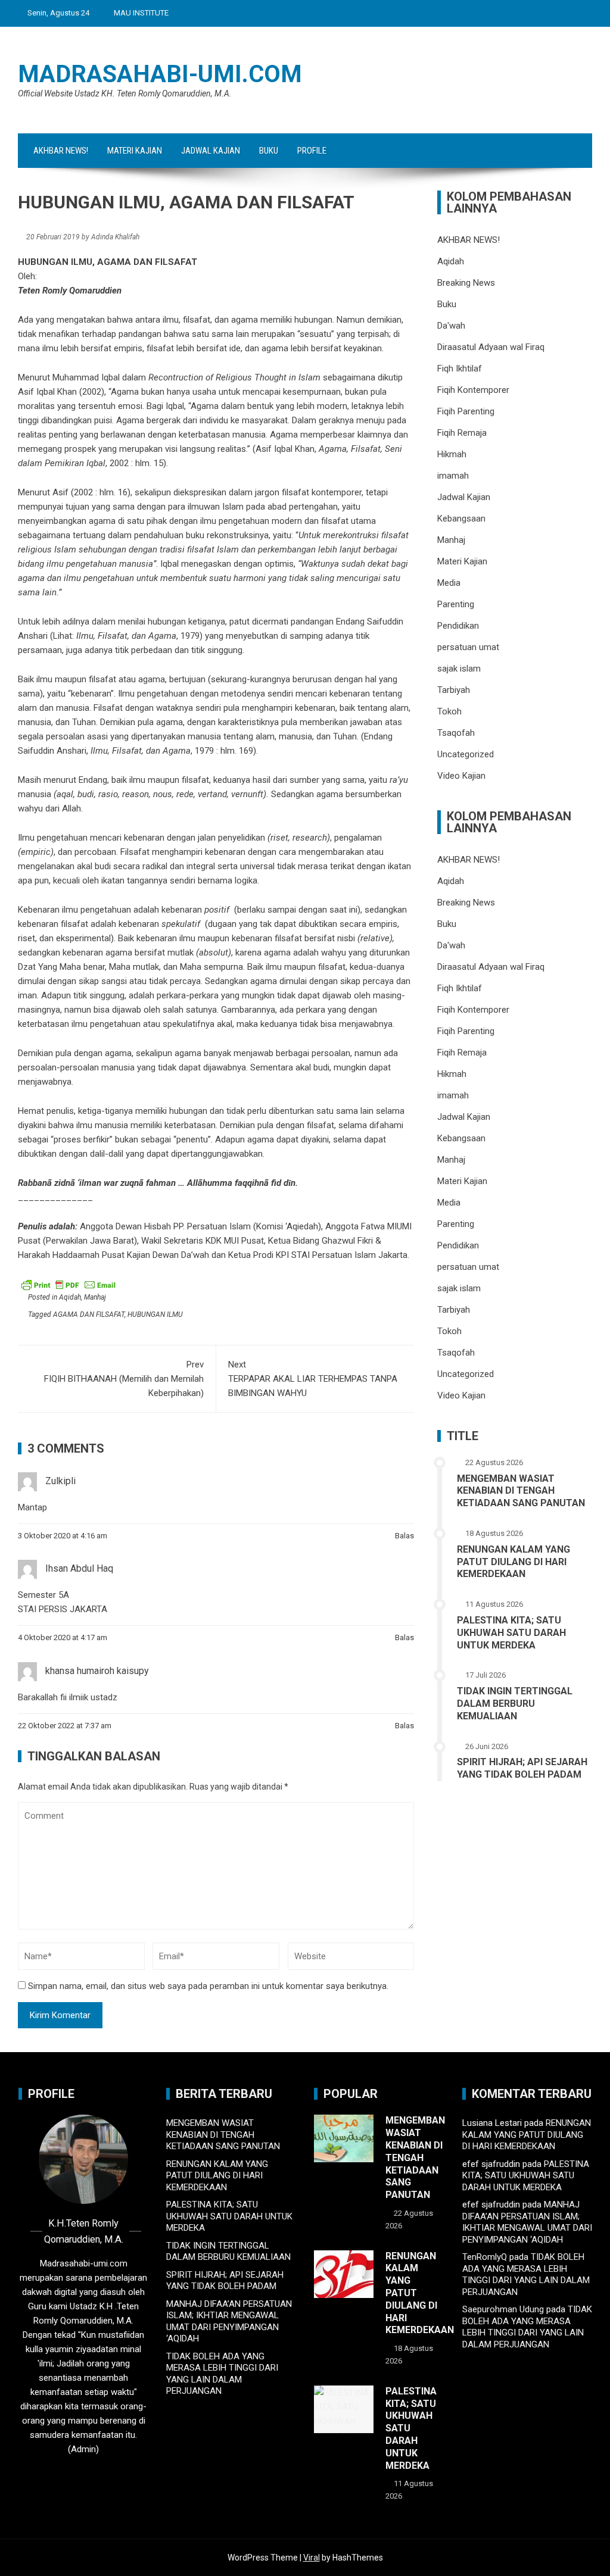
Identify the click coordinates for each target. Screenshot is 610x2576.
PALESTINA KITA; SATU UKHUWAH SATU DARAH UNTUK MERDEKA (511, 1633)
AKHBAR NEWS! (61, 151)
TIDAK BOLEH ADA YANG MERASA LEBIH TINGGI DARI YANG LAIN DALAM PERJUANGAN (222, 2374)
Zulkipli (60, 1481)
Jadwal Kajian (211, 151)
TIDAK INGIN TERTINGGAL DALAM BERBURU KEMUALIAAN (515, 1704)
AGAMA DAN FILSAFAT (89, 1314)
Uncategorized (466, 754)
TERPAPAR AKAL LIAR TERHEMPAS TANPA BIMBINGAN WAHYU (313, 1379)
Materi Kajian (135, 151)
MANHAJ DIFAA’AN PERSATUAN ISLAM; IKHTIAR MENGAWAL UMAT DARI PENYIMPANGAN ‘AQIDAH (229, 2321)
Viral (312, 2558)
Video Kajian (461, 776)
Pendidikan (458, 626)
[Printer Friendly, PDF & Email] (69, 1284)
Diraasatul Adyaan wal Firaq (491, 347)
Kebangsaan (461, 519)
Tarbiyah (454, 690)
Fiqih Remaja (462, 433)
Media (449, 583)
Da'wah (451, 326)
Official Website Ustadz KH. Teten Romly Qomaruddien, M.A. (125, 93)
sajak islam (459, 669)
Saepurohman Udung (503, 2309)
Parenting (456, 604)
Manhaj (95, 1297)
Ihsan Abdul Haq (79, 1568)
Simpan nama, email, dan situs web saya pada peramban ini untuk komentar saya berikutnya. (208, 1986)
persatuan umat (468, 647)
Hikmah (452, 454)
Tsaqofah (456, 733)
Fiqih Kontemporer (473, 390)
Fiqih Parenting (466, 411)
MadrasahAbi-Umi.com (160, 74)
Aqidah (70, 1297)
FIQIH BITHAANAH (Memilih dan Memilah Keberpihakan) (124, 1379)
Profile (312, 151)
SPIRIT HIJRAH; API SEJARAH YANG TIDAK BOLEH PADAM (522, 1768)
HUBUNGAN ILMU (155, 1314)
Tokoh (449, 711)
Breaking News (466, 283)
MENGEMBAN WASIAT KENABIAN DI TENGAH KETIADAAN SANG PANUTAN (521, 1491)
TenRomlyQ (485, 2257)
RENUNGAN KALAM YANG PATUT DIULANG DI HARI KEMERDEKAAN (513, 1562)
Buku (269, 151)
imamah (453, 476)
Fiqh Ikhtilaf (460, 369)
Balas (404, 1536)
